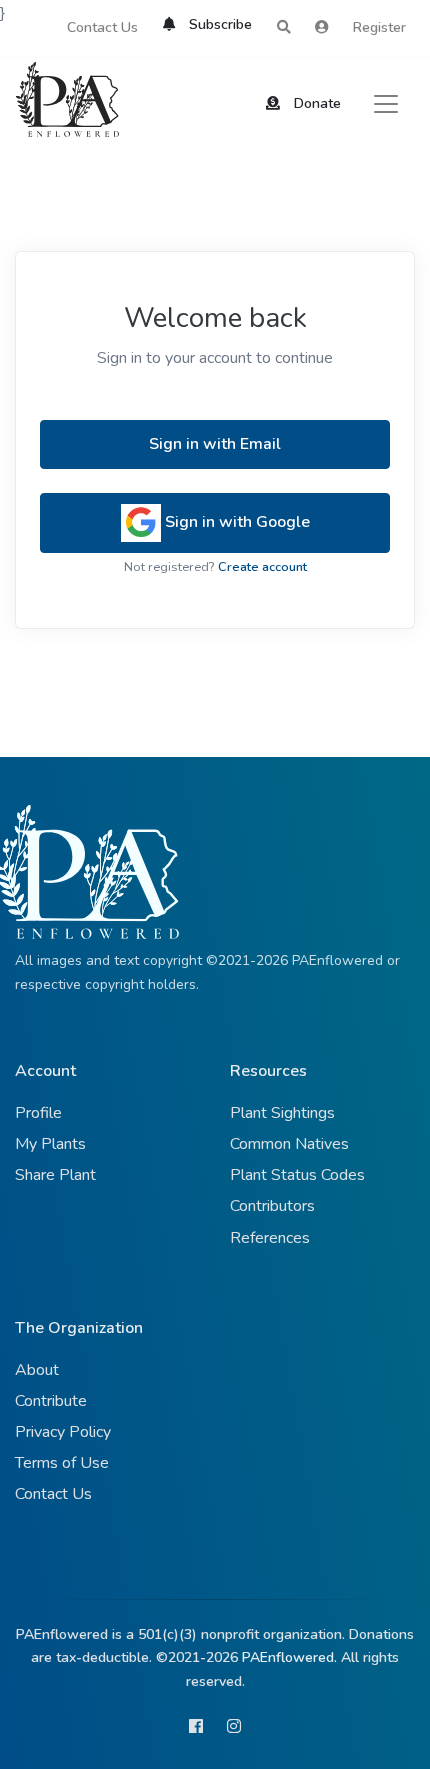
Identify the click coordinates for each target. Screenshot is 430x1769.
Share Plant (55, 1175)
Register (379, 27)
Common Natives (289, 1144)
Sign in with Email (215, 444)
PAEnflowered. (289, 1657)
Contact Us (102, 27)
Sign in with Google (235, 522)
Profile (38, 1113)
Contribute (51, 1401)
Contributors (272, 1206)
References (270, 1238)
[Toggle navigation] (386, 104)
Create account (262, 567)
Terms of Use (62, 1463)
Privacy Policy (63, 1432)
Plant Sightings (282, 1113)
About (37, 1370)
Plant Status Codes (297, 1175)
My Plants (50, 1144)
